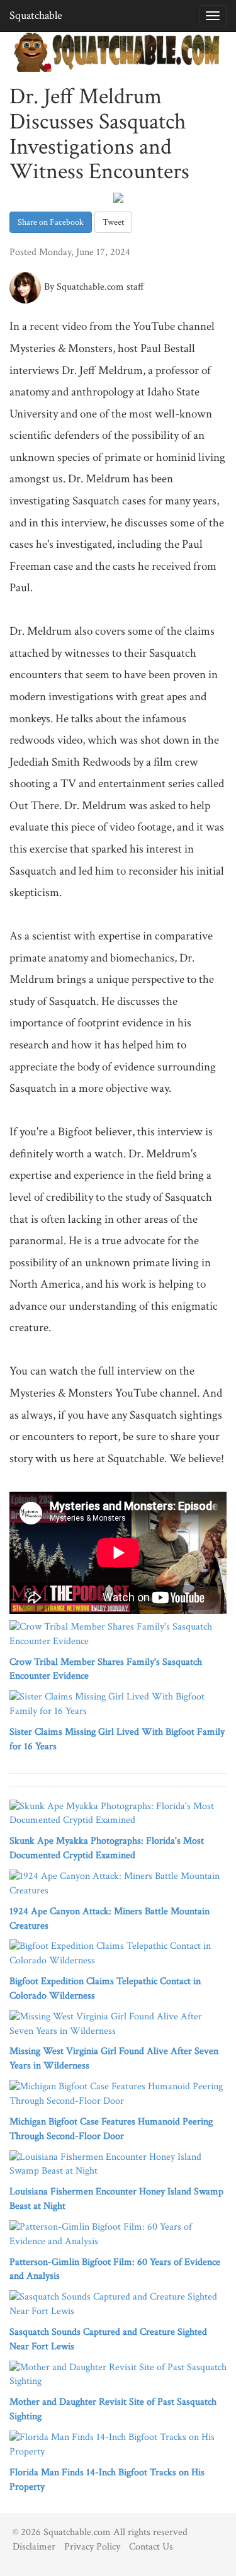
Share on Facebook (51, 222)
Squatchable (36, 15)
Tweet (113, 222)
